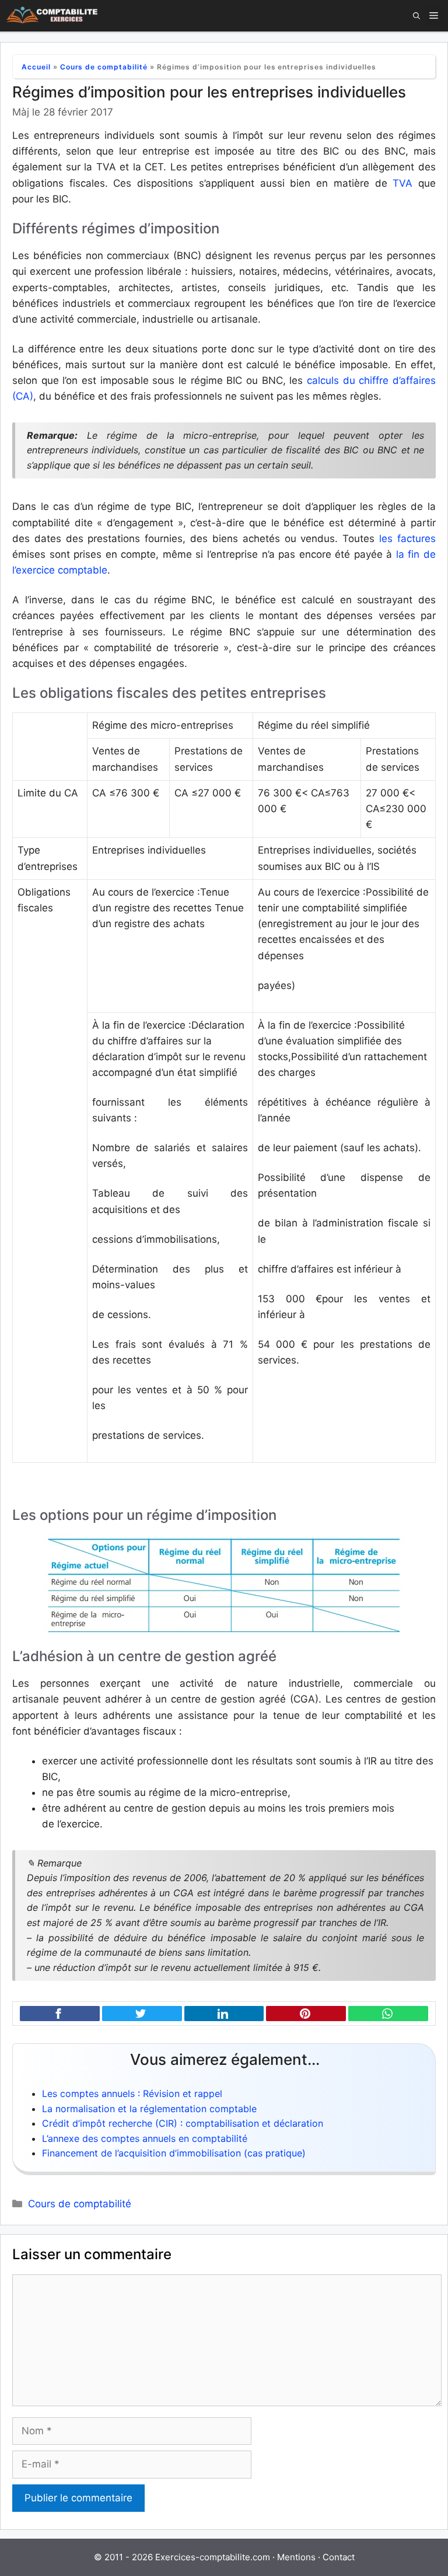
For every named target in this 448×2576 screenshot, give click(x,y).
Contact (339, 2557)
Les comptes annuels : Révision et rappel (132, 2093)
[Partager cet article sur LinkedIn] (224, 2014)
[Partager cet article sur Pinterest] (306, 2014)
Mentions (296, 2557)
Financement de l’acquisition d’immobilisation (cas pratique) (174, 2153)
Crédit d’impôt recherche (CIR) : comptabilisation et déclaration (183, 2123)
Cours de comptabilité (104, 67)
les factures (407, 539)
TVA (402, 183)
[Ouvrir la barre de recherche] (416, 16)
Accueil (36, 67)
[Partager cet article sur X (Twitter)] (142, 2014)
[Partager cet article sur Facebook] (60, 2014)
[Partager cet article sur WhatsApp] (388, 2014)
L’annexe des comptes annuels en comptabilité (145, 2138)
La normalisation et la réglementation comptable (149, 2109)
